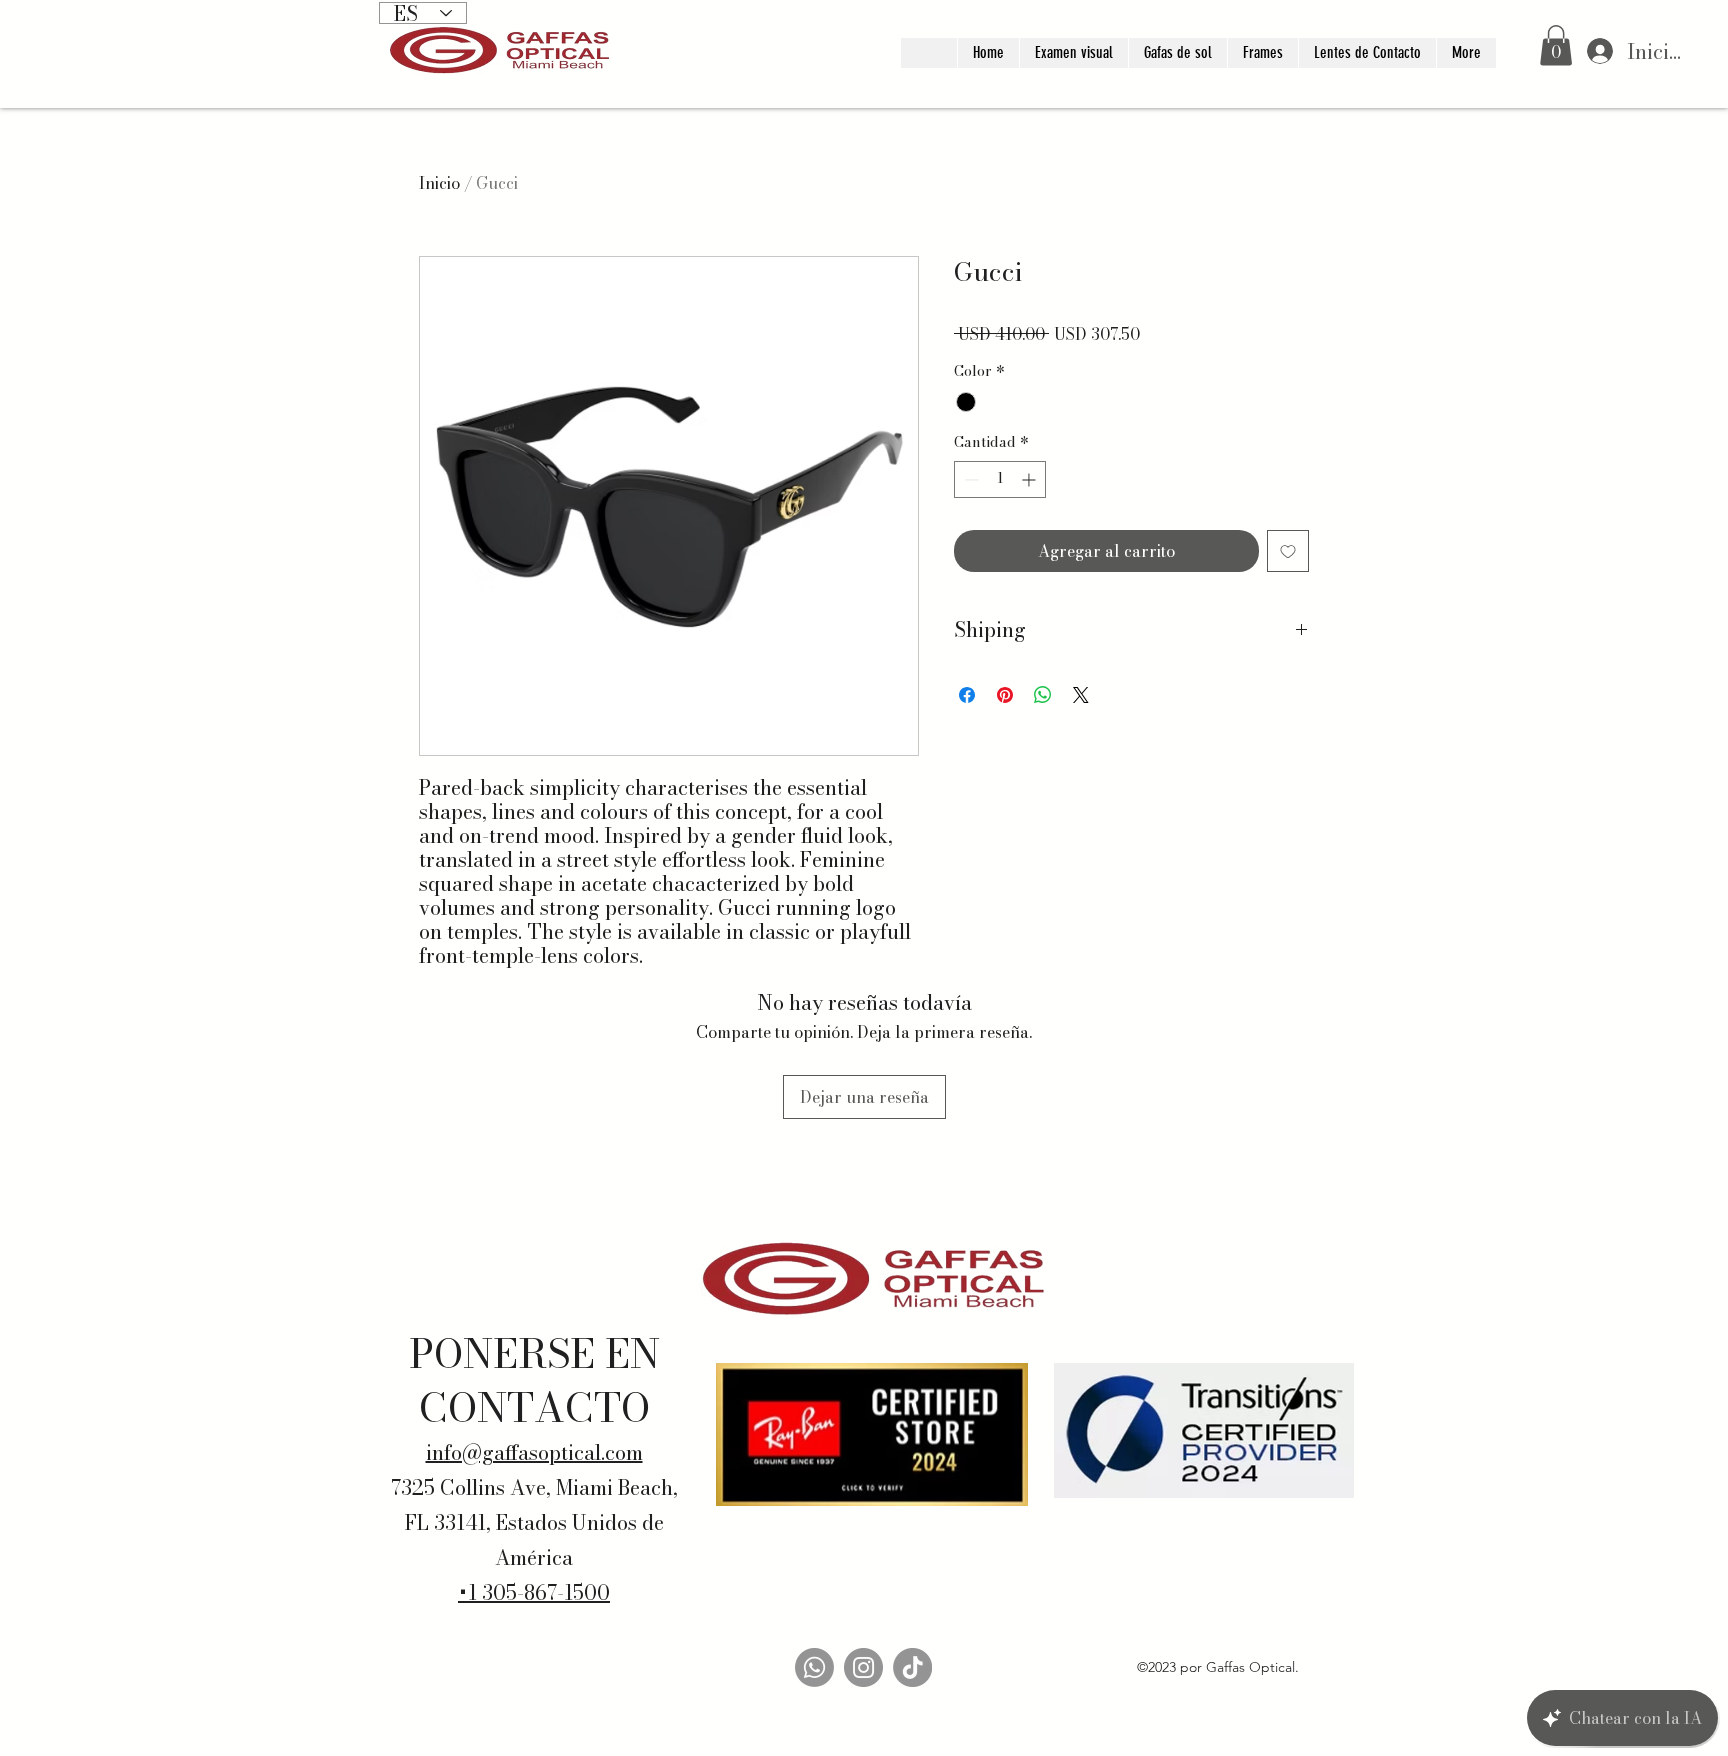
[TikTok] (912, 1667)
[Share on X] (1081, 695)
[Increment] (1030, 479)
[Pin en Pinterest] (1005, 695)
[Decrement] (969, 479)
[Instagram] (863, 1667)
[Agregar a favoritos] (1288, 551)
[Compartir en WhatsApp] (1043, 695)
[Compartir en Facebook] (967, 695)
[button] (1556, 45)
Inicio (439, 183)
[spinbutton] (1000, 479)
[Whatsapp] (814, 1667)
